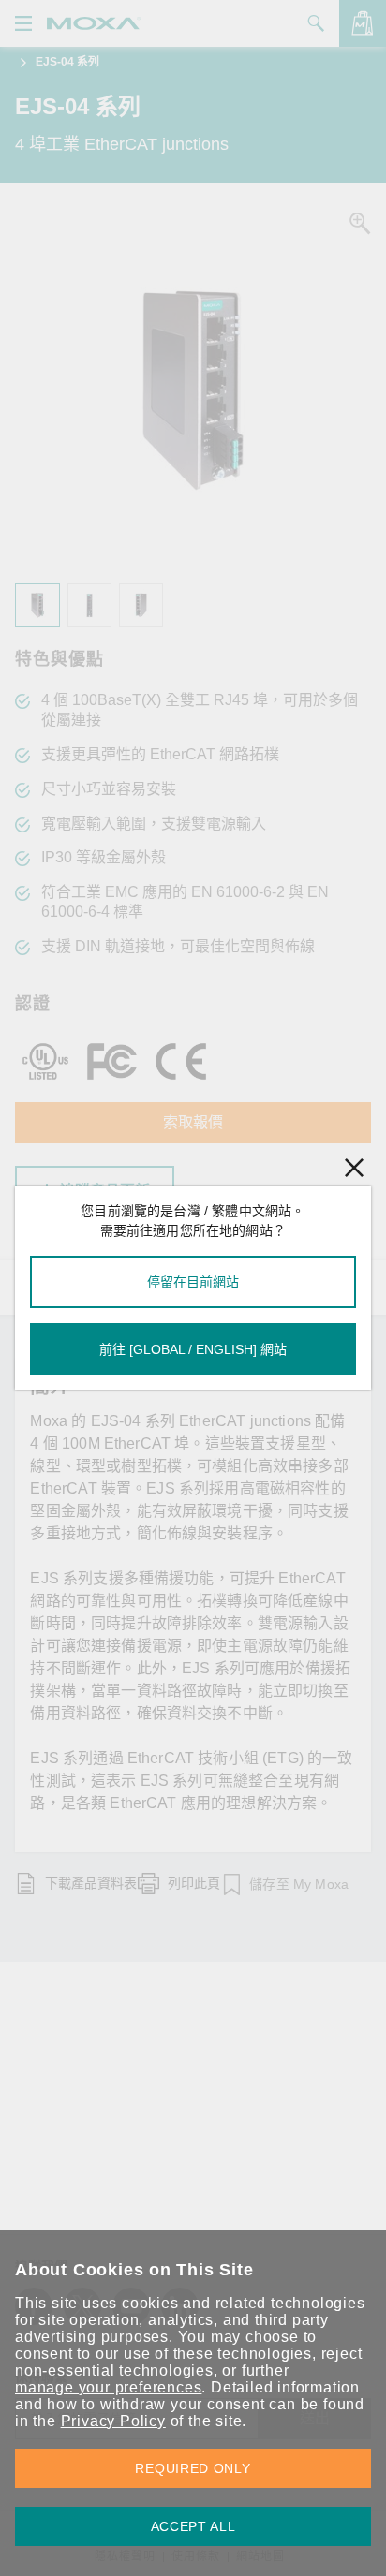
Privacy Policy (113, 2421)
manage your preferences (108, 2387)
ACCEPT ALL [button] (193, 2526)
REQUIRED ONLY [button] (193, 2468)
